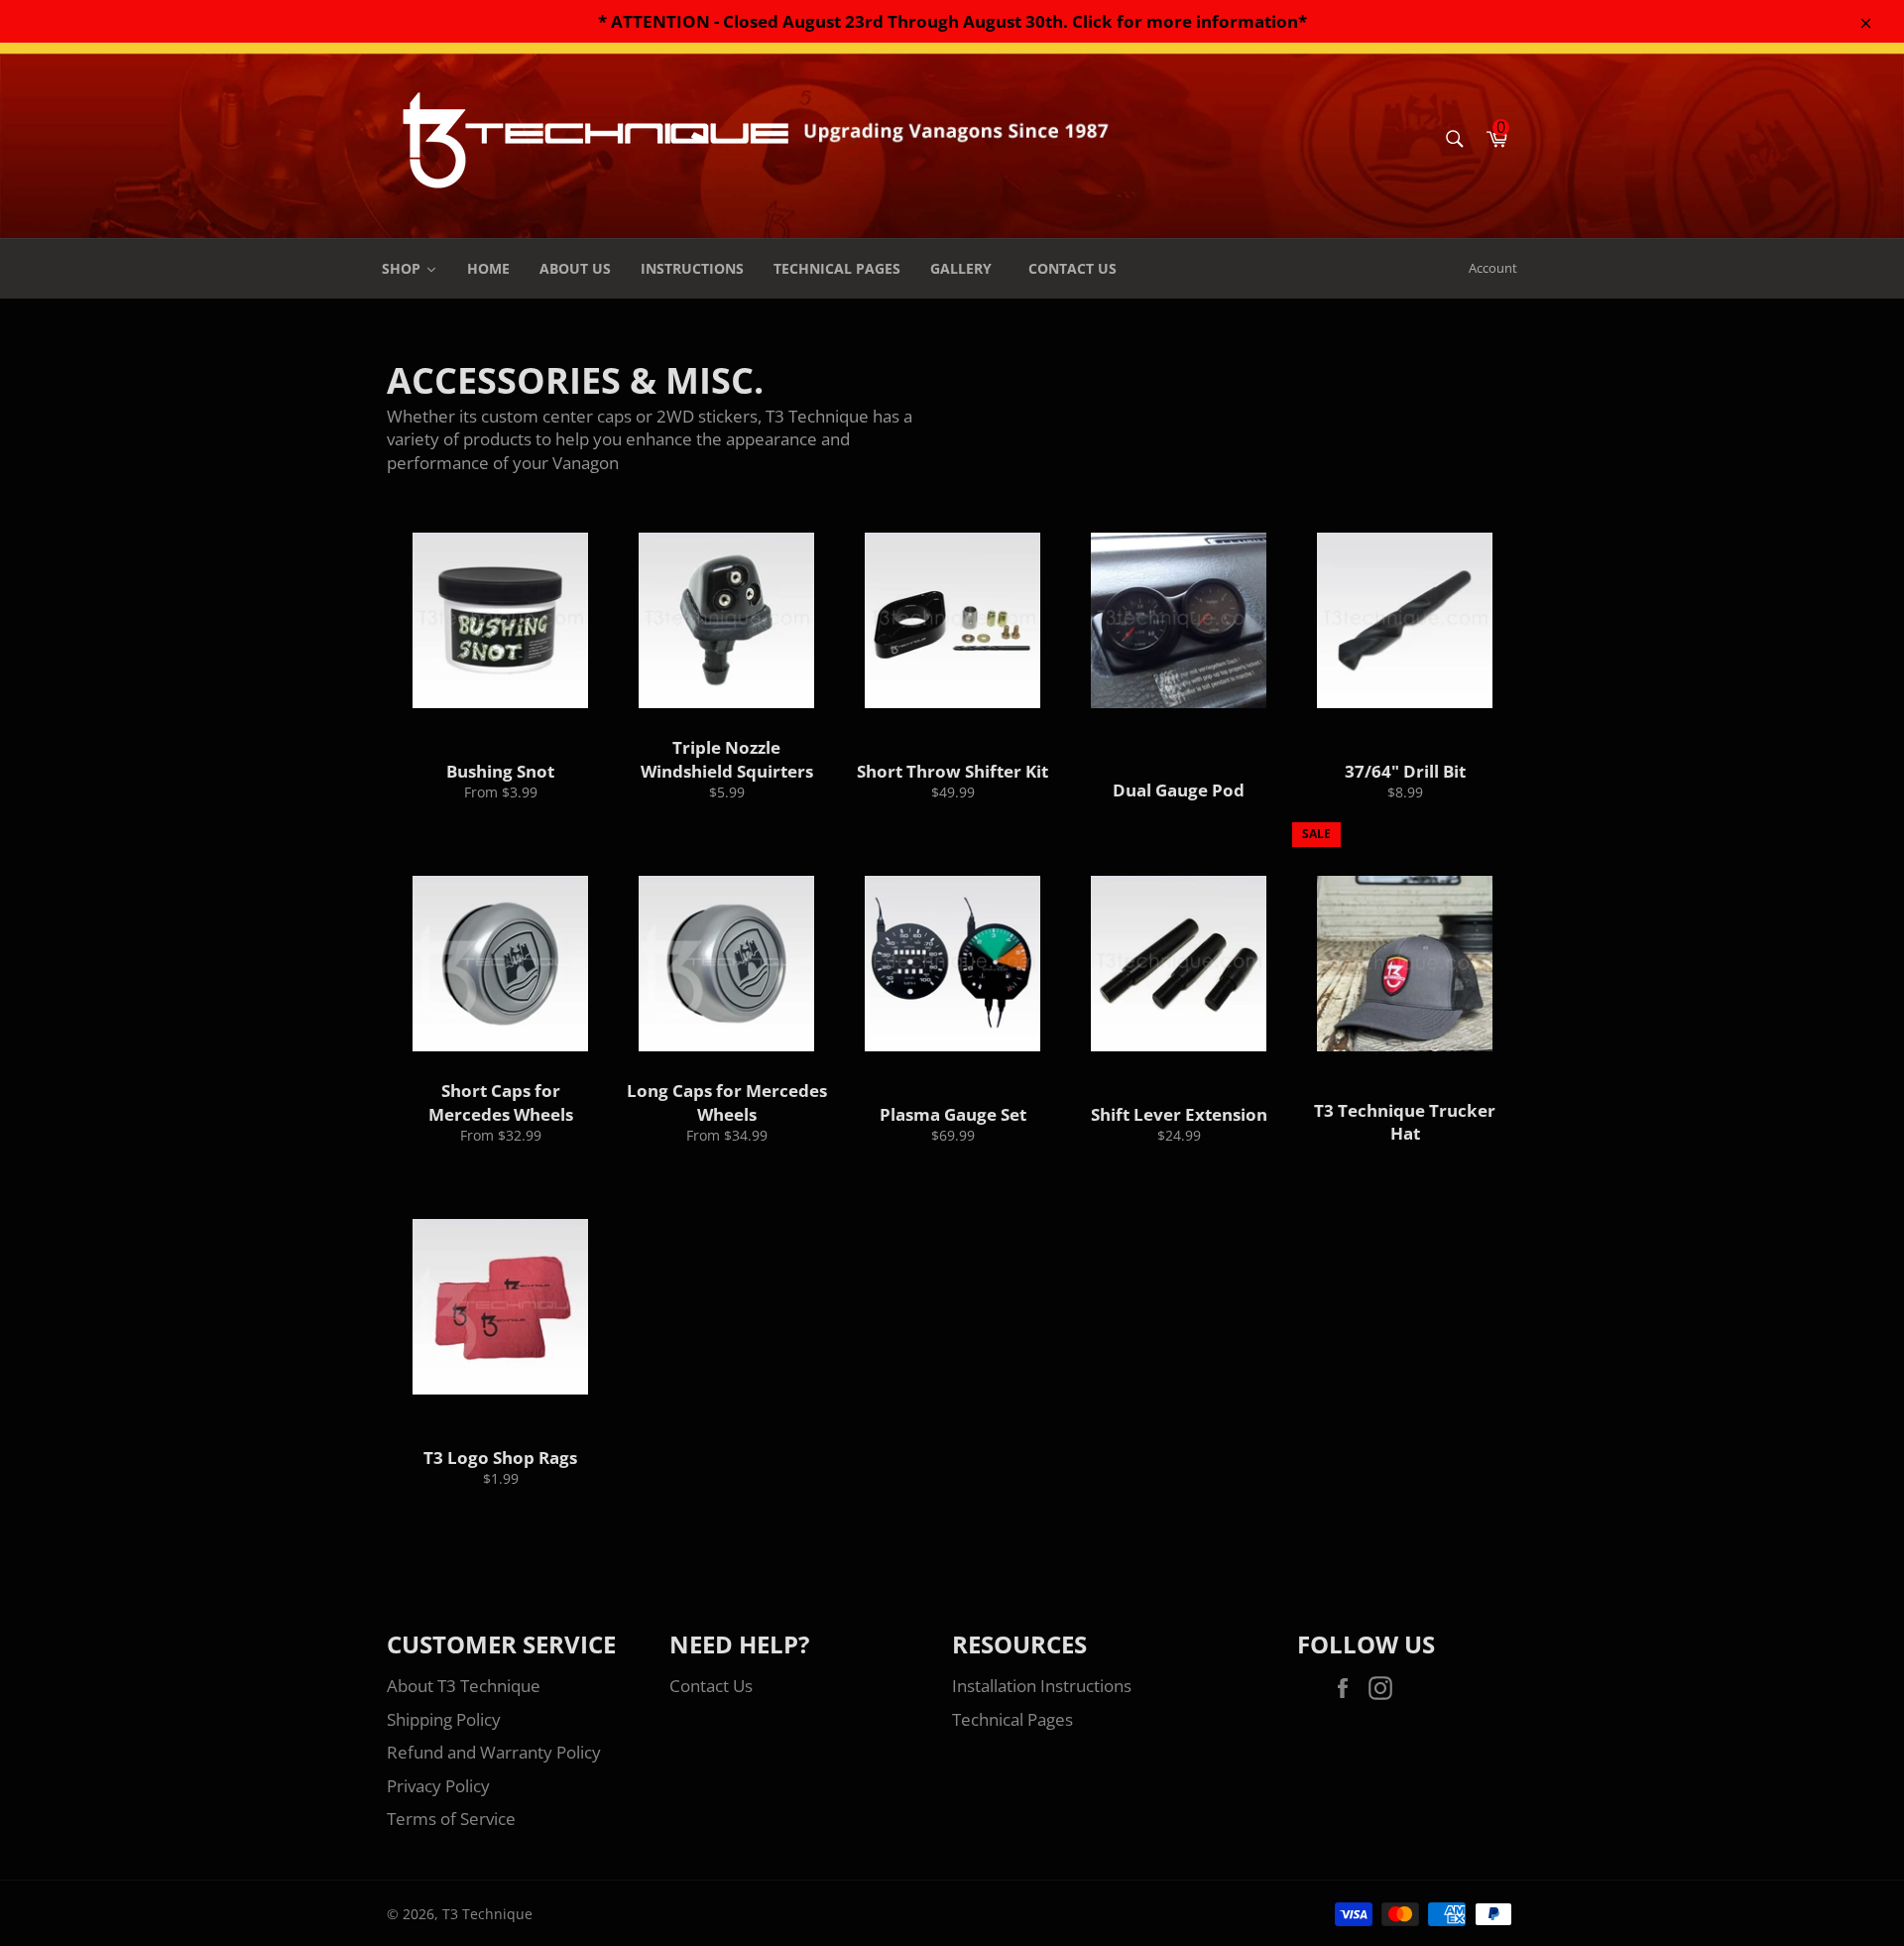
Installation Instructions (1042, 1686)
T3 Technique (487, 1914)
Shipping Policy (444, 1719)
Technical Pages (1012, 1719)
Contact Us (711, 1686)
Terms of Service (451, 1819)
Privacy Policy (438, 1786)
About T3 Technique (464, 1686)
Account (1493, 268)
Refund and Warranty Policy (494, 1752)
